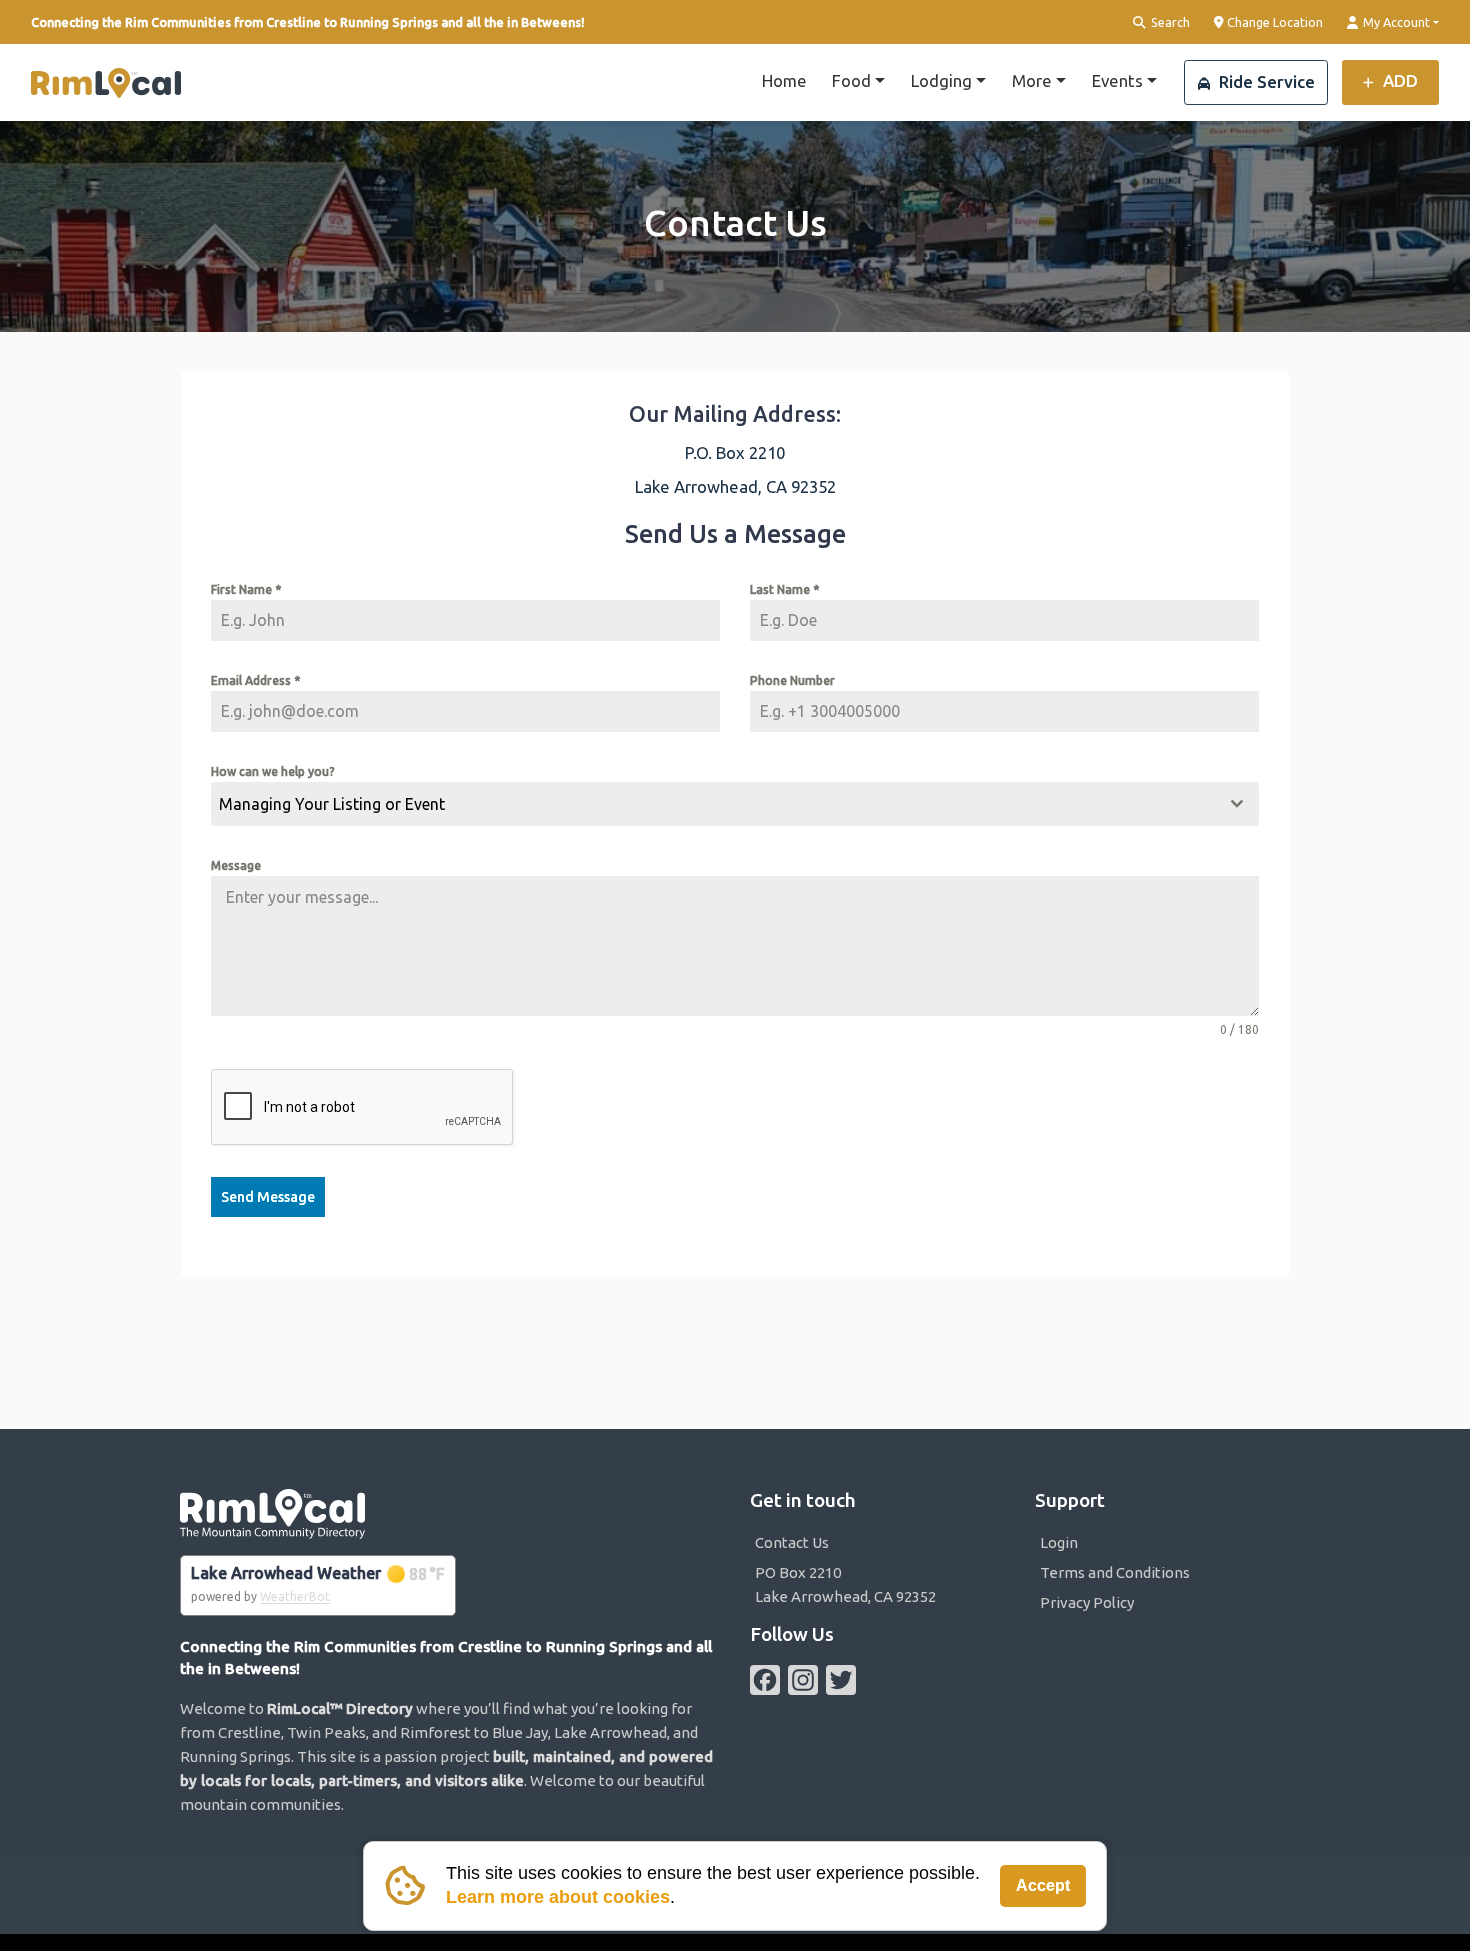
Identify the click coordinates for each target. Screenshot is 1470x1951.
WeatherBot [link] (295, 1596)
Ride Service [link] (1265, 81)
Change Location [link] (1273, 22)
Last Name (784, 589)
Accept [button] (1043, 1885)
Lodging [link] (941, 80)
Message (236, 865)
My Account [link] (1395, 22)
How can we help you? (273, 771)
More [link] (1032, 80)
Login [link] (1059, 1542)
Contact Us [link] (792, 1542)
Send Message (268, 1197)
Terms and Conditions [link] (1115, 1572)
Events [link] (1117, 80)
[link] (106, 83)
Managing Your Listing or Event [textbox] (332, 804)
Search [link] (1169, 22)
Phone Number (792, 680)
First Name (246, 589)
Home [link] (784, 80)
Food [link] (851, 80)
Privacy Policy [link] (1087, 1602)
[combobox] (735, 803)
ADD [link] (1398, 80)
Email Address (255, 680)
